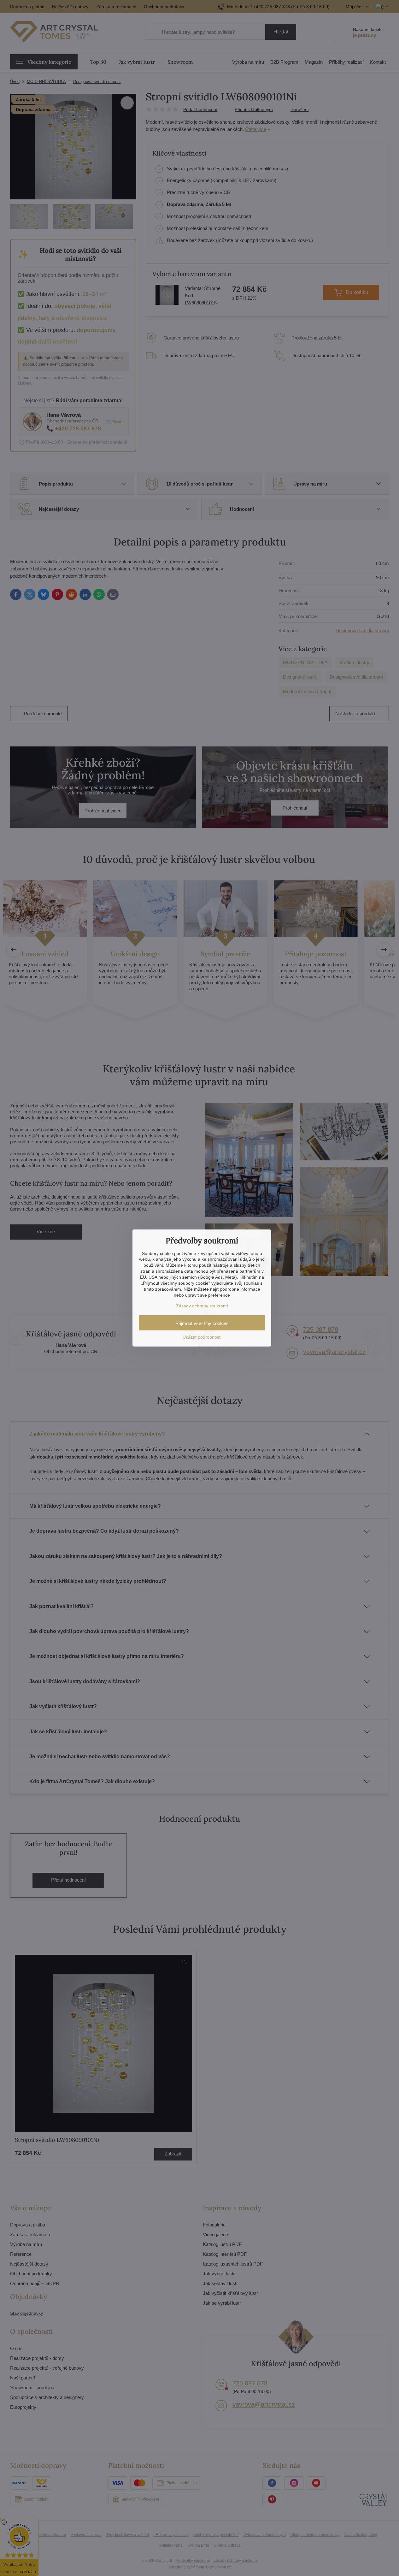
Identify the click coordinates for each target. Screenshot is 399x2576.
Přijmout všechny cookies (202, 1323)
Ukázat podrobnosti (202, 1337)
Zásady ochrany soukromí (202, 1306)
